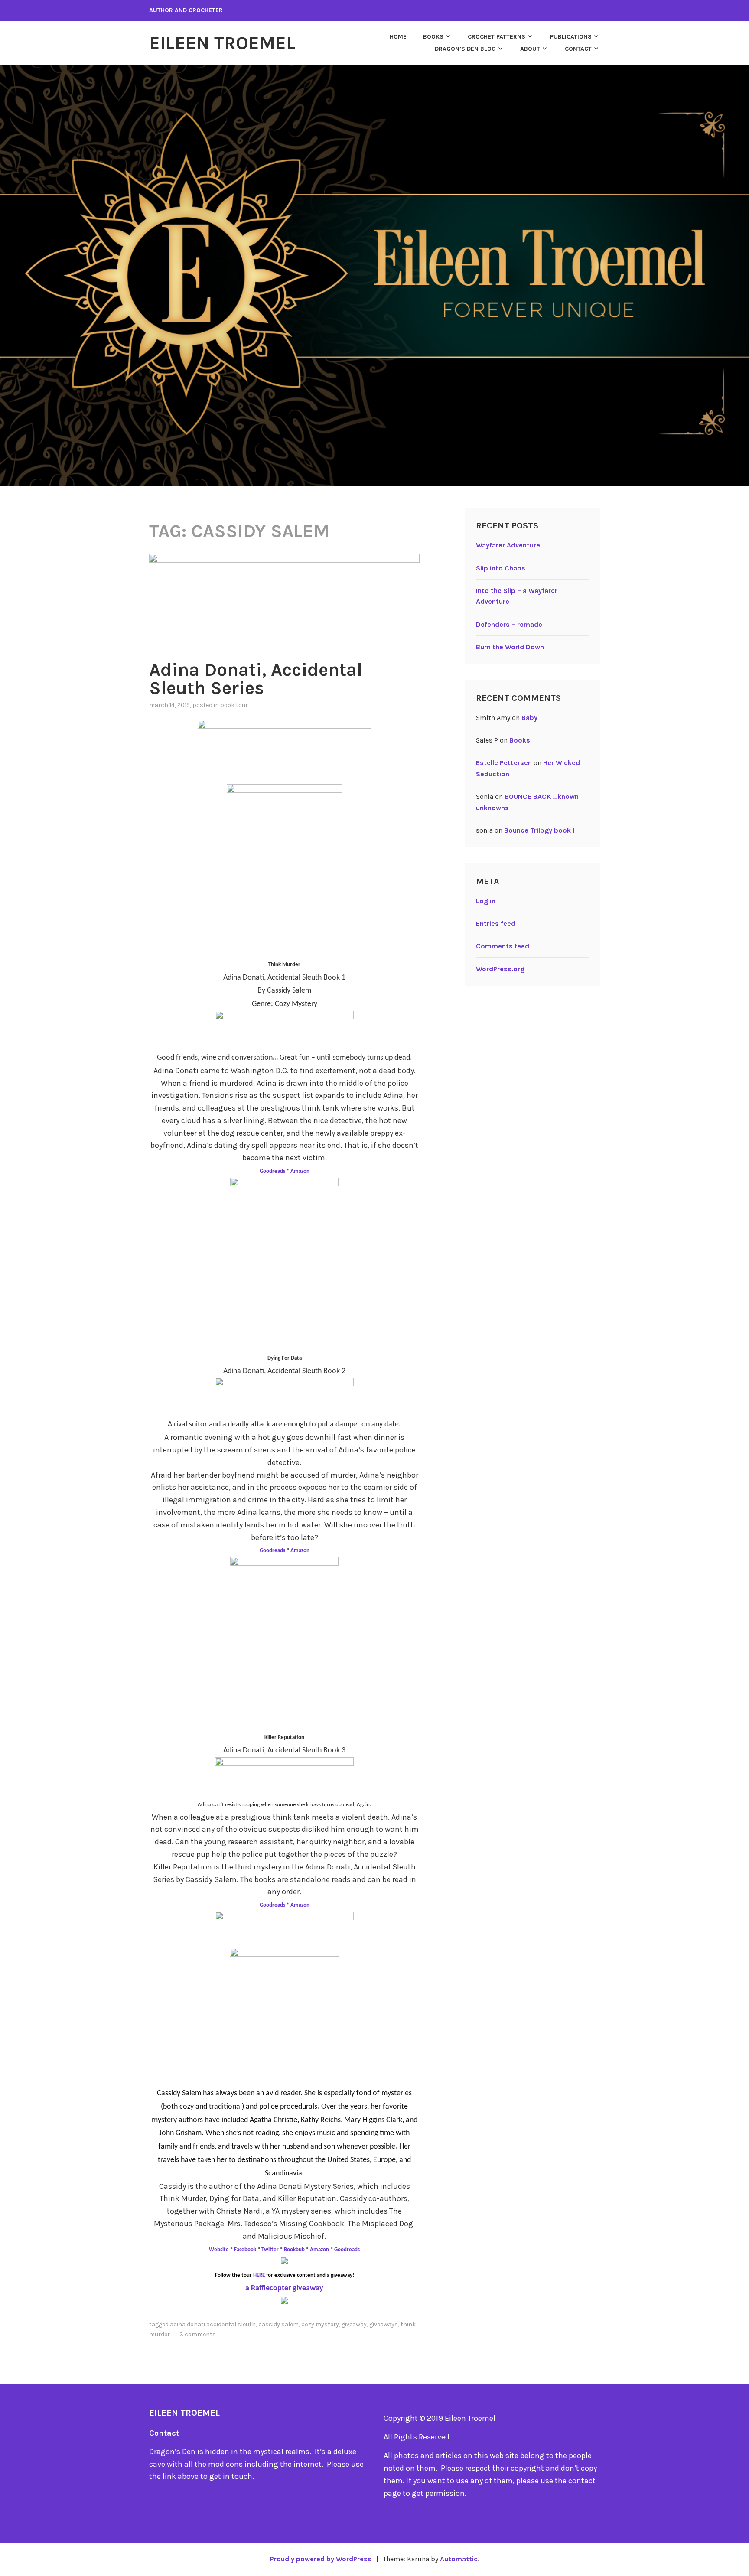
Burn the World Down (510, 647)
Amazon (300, 1171)
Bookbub (295, 2250)
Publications (571, 37)
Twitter (270, 2250)
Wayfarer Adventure (508, 545)
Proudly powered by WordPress (321, 2559)
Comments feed (503, 946)
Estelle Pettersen (504, 763)
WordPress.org (500, 969)
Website (220, 2250)
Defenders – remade (509, 624)
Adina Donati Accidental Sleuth (213, 2324)
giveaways (384, 2324)
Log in (486, 901)
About (530, 49)
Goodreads (273, 1171)
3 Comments (198, 2334)
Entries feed (496, 923)
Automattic (459, 2559)
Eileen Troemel (222, 43)
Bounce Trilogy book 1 (539, 830)
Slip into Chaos (501, 568)
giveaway (354, 2324)
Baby (529, 718)
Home (398, 37)
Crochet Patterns (497, 37)
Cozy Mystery (320, 2324)
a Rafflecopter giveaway (284, 2288)
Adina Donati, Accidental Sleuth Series (256, 679)
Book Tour (234, 705)
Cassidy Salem (278, 2324)
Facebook (245, 2250)
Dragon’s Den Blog (465, 49)
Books (433, 37)
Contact (578, 49)
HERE (259, 2275)
